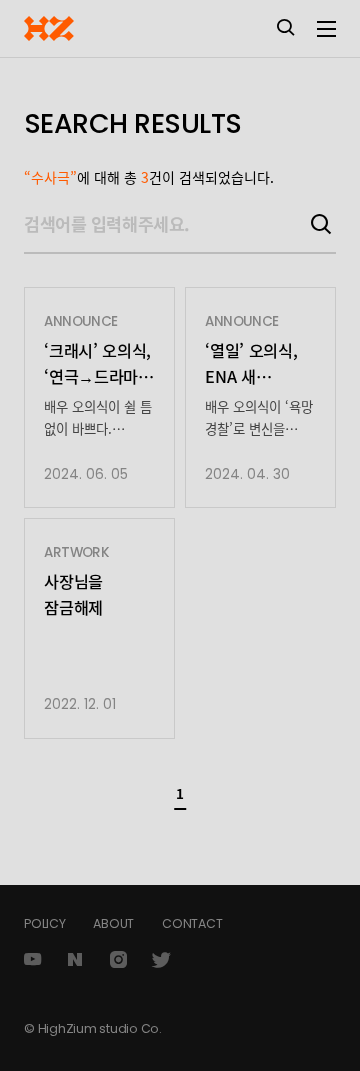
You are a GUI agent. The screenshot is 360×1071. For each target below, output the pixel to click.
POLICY (45, 923)
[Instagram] (119, 959)
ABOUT (113, 923)
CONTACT (192, 923)
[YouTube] (32, 959)
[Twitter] (162, 959)
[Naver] (76, 959)
